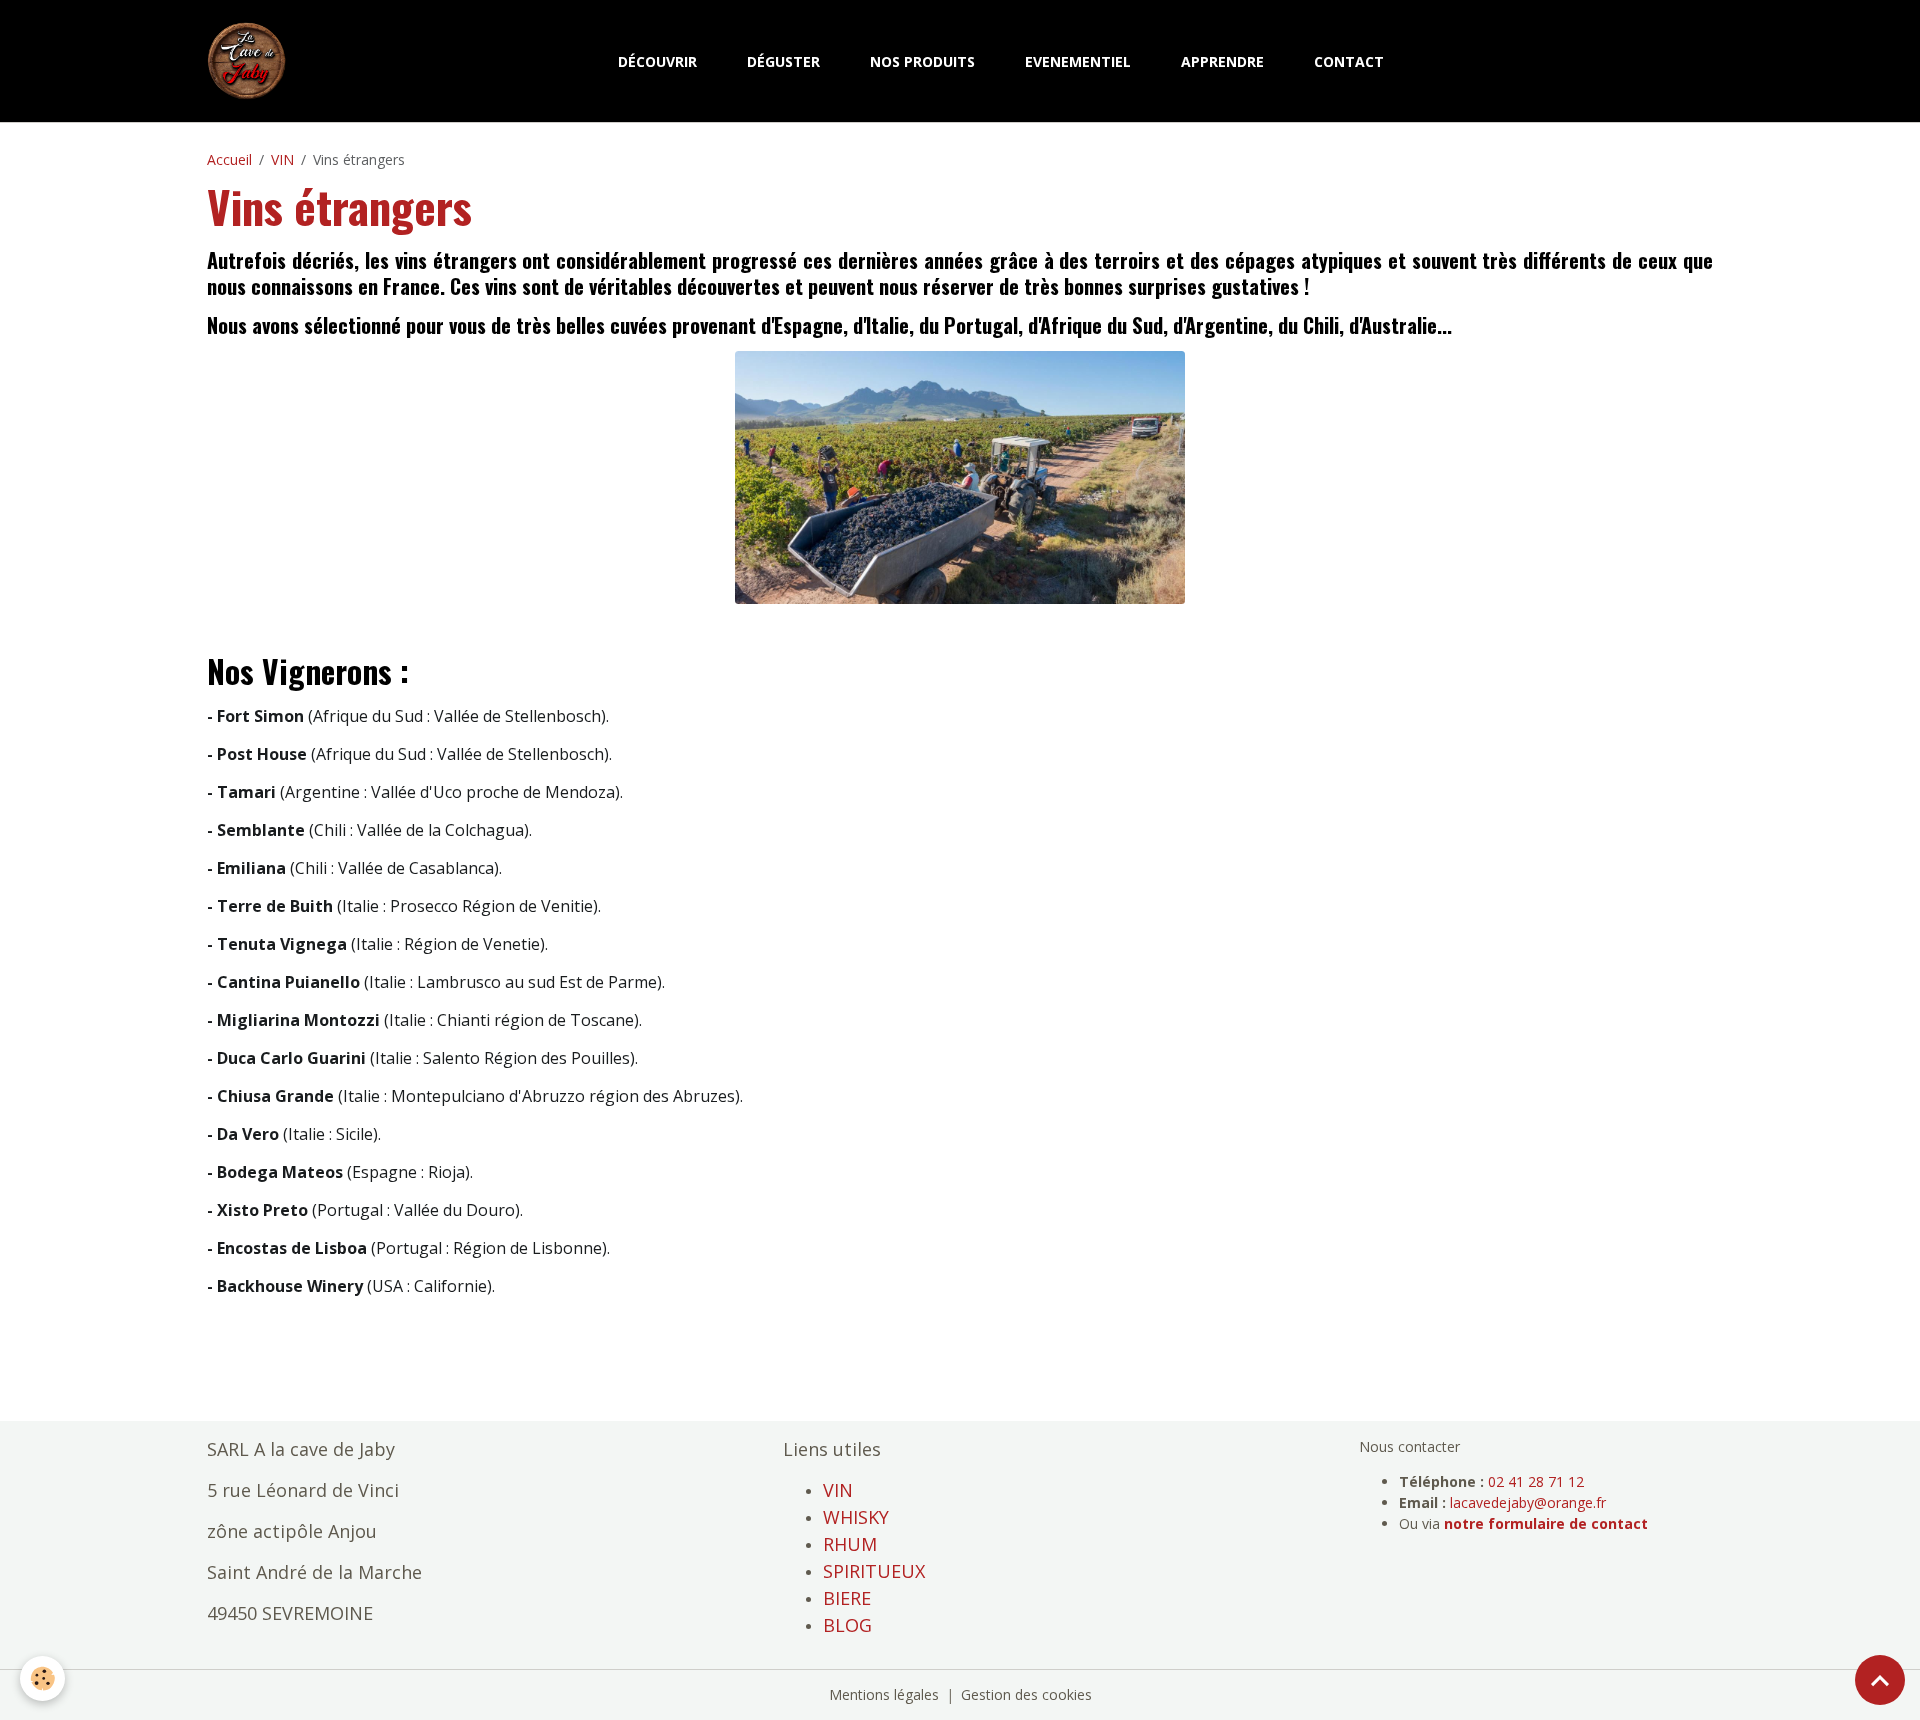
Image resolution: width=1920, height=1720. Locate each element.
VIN (282, 159)
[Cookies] (42, 1678)
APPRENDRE (1222, 61)
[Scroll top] (1880, 1680)
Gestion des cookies (1026, 1694)
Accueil (229, 159)
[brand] (250, 61)
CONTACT (1349, 61)
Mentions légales (884, 1694)
